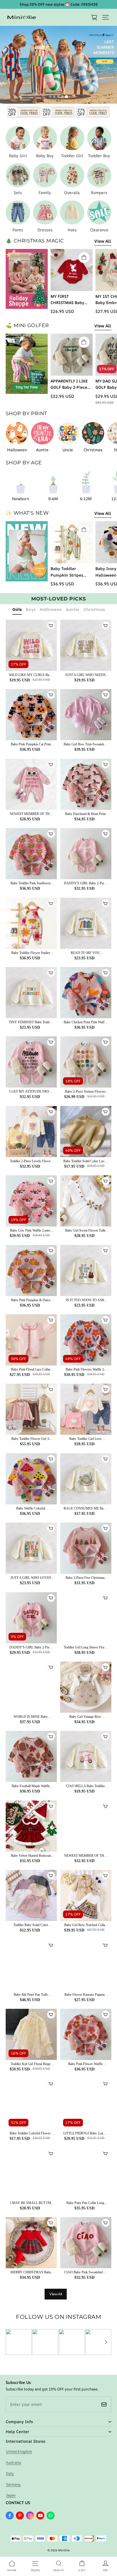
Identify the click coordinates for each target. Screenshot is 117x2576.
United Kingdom (19, 2451)
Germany (13, 2484)
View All (103, 241)
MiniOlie (64, 2550)
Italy (10, 2473)
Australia (13, 2462)
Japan (11, 2495)
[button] (106, 17)
